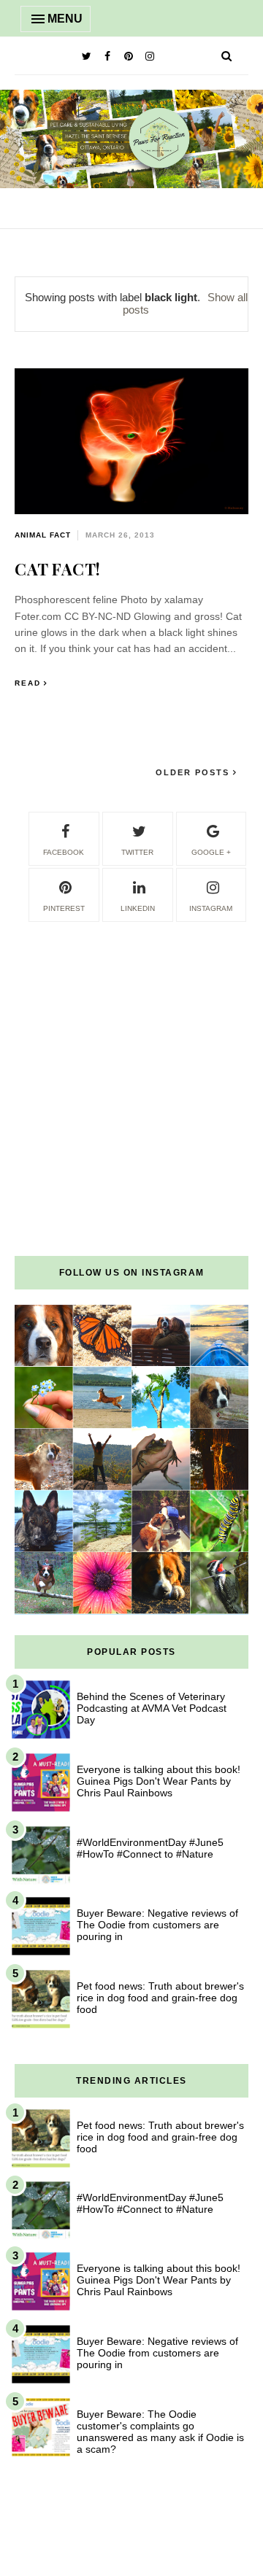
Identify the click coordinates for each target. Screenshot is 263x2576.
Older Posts (194, 772)
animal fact (43, 535)
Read (28, 683)
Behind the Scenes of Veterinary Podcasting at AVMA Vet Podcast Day (152, 1708)
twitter (137, 852)
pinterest (64, 908)
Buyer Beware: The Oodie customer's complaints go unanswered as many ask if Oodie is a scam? (160, 2432)
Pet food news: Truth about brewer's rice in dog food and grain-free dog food (160, 1998)
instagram (211, 908)
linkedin (138, 908)
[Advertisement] (131, 1055)
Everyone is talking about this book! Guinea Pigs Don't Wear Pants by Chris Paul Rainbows (159, 1781)
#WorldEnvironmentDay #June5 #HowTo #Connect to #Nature (150, 1848)
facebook (64, 852)
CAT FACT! (58, 569)
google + (211, 852)
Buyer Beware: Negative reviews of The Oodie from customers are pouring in (157, 1925)
